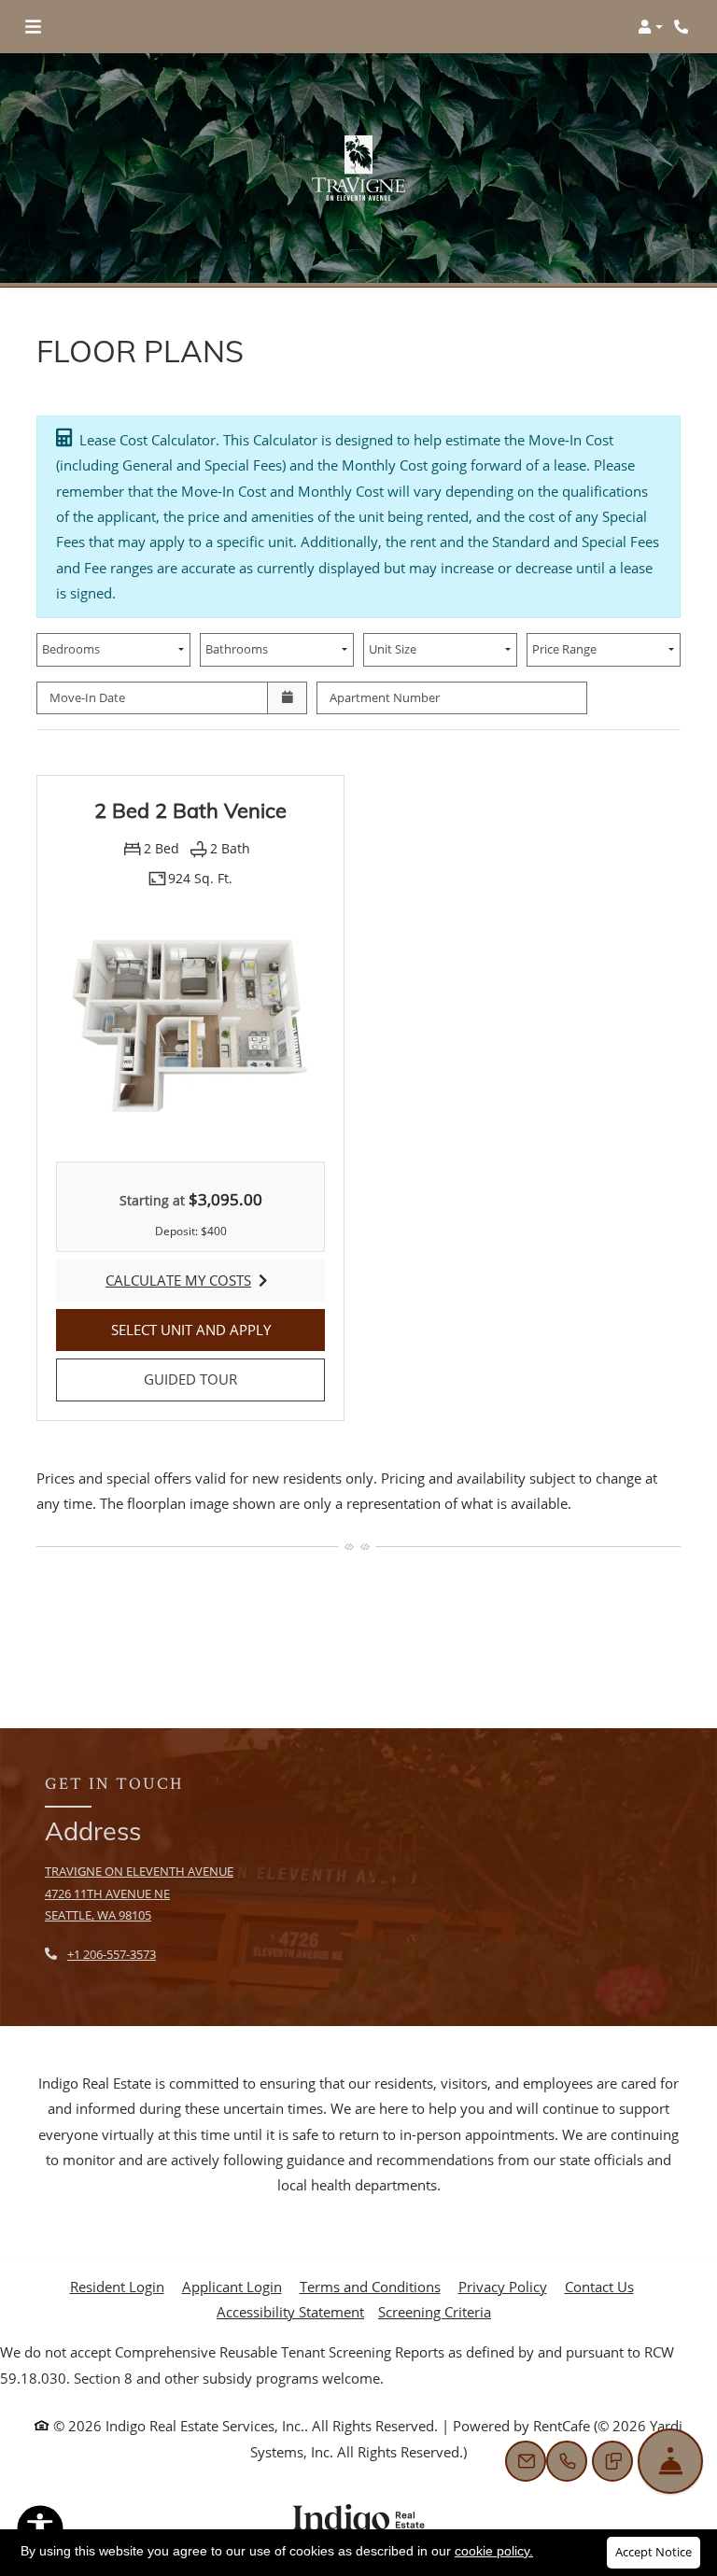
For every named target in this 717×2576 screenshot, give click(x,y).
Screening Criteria (435, 2312)
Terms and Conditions (370, 2286)
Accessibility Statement (290, 2311)
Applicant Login (232, 2286)
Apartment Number (385, 697)
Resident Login (117, 2286)
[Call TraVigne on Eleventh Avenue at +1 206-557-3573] (683, 27)
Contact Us (599, 2287)
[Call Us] (567, 2461)
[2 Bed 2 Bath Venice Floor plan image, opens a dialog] (190, 1021)
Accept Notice (654, 2552)
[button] (650, 27)
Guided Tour (234, 1379)
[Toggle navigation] (33, 27)
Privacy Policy (503, 2286)
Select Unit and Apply (218, 1329)
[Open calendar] (287, 698)
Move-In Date (87, 697)
